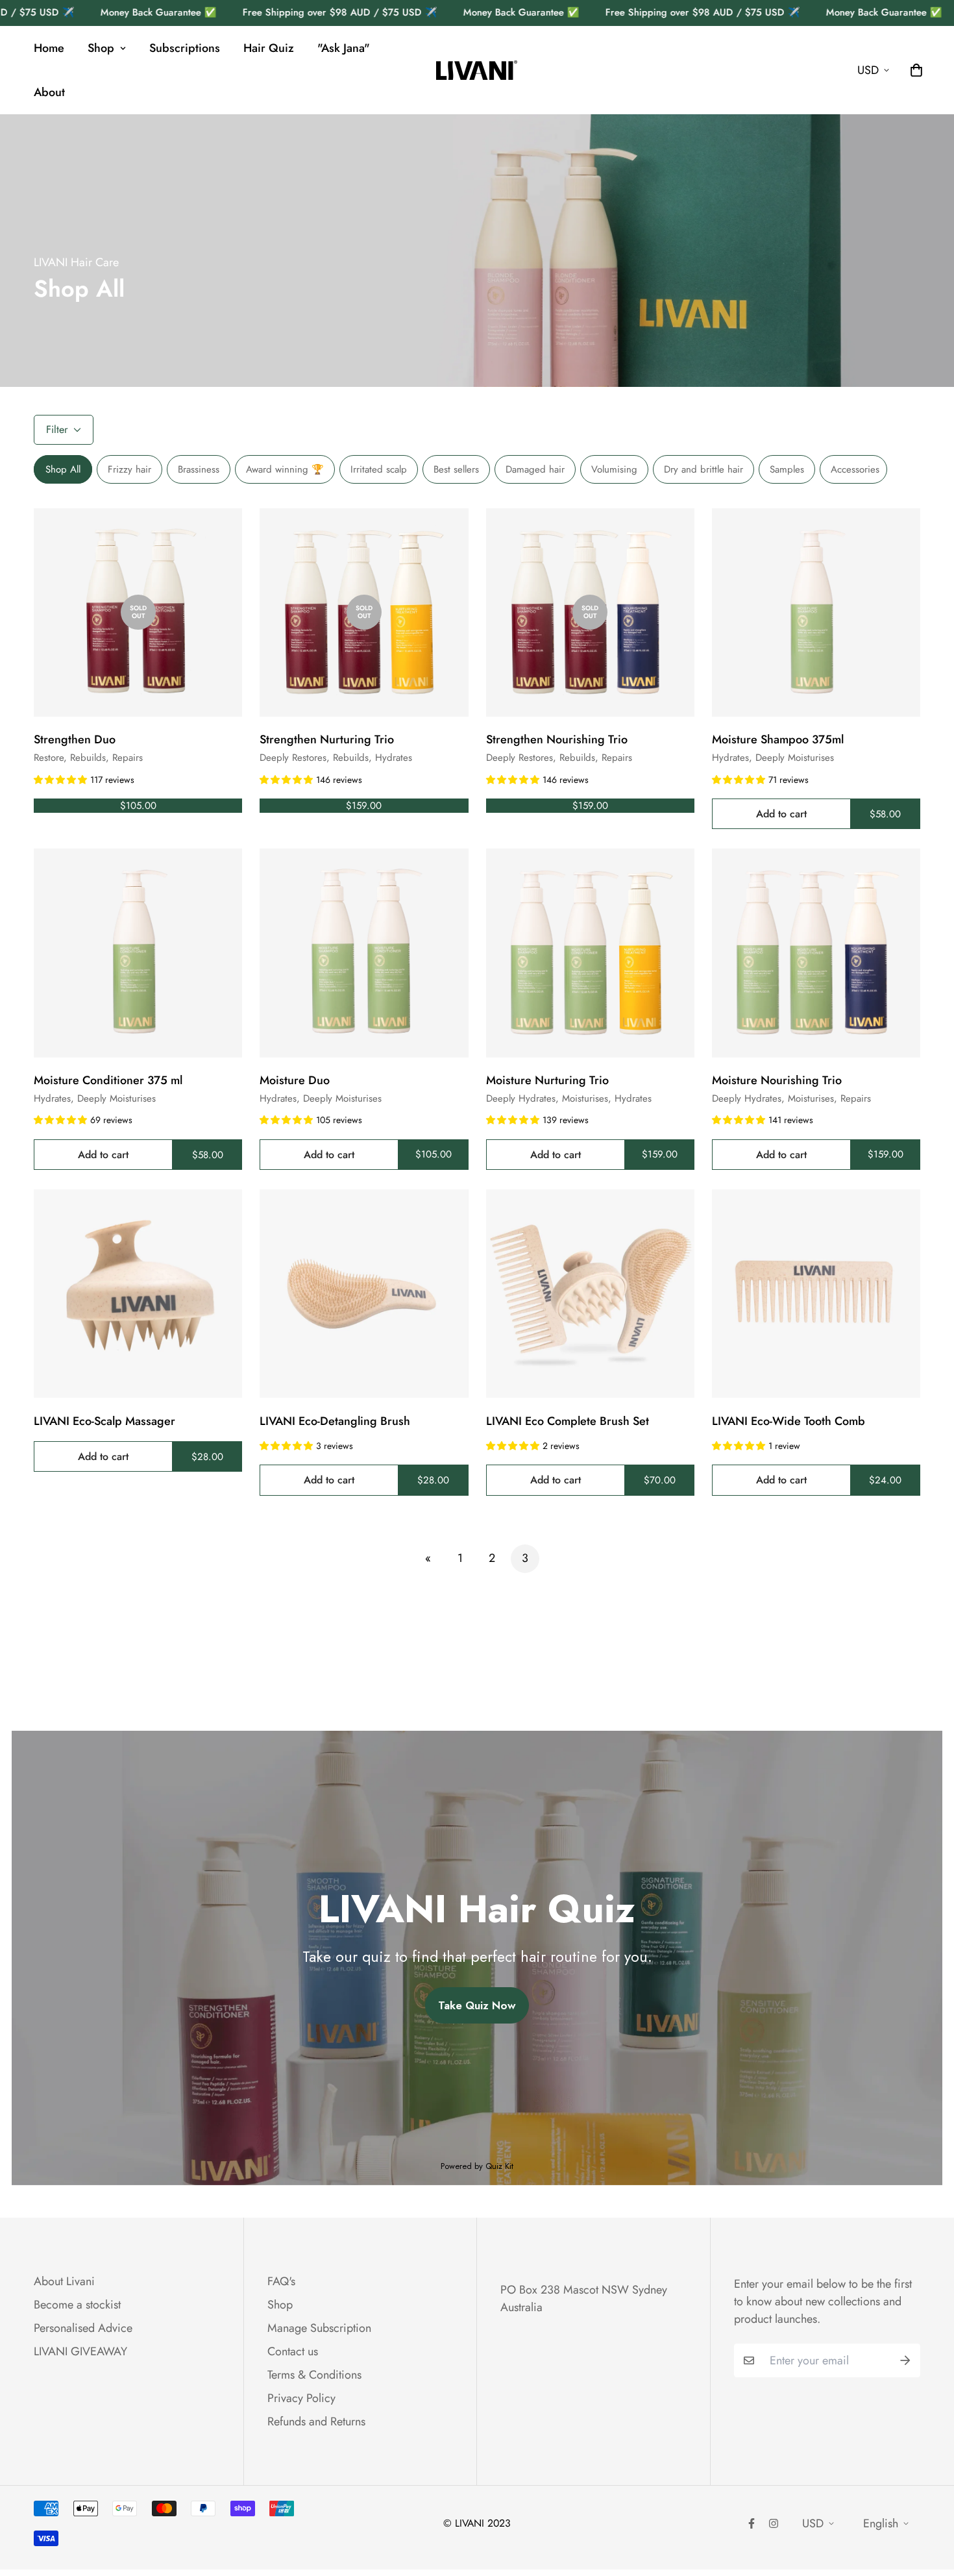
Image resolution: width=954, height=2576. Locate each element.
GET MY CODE (353, 1384)
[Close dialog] (708, 1151)
